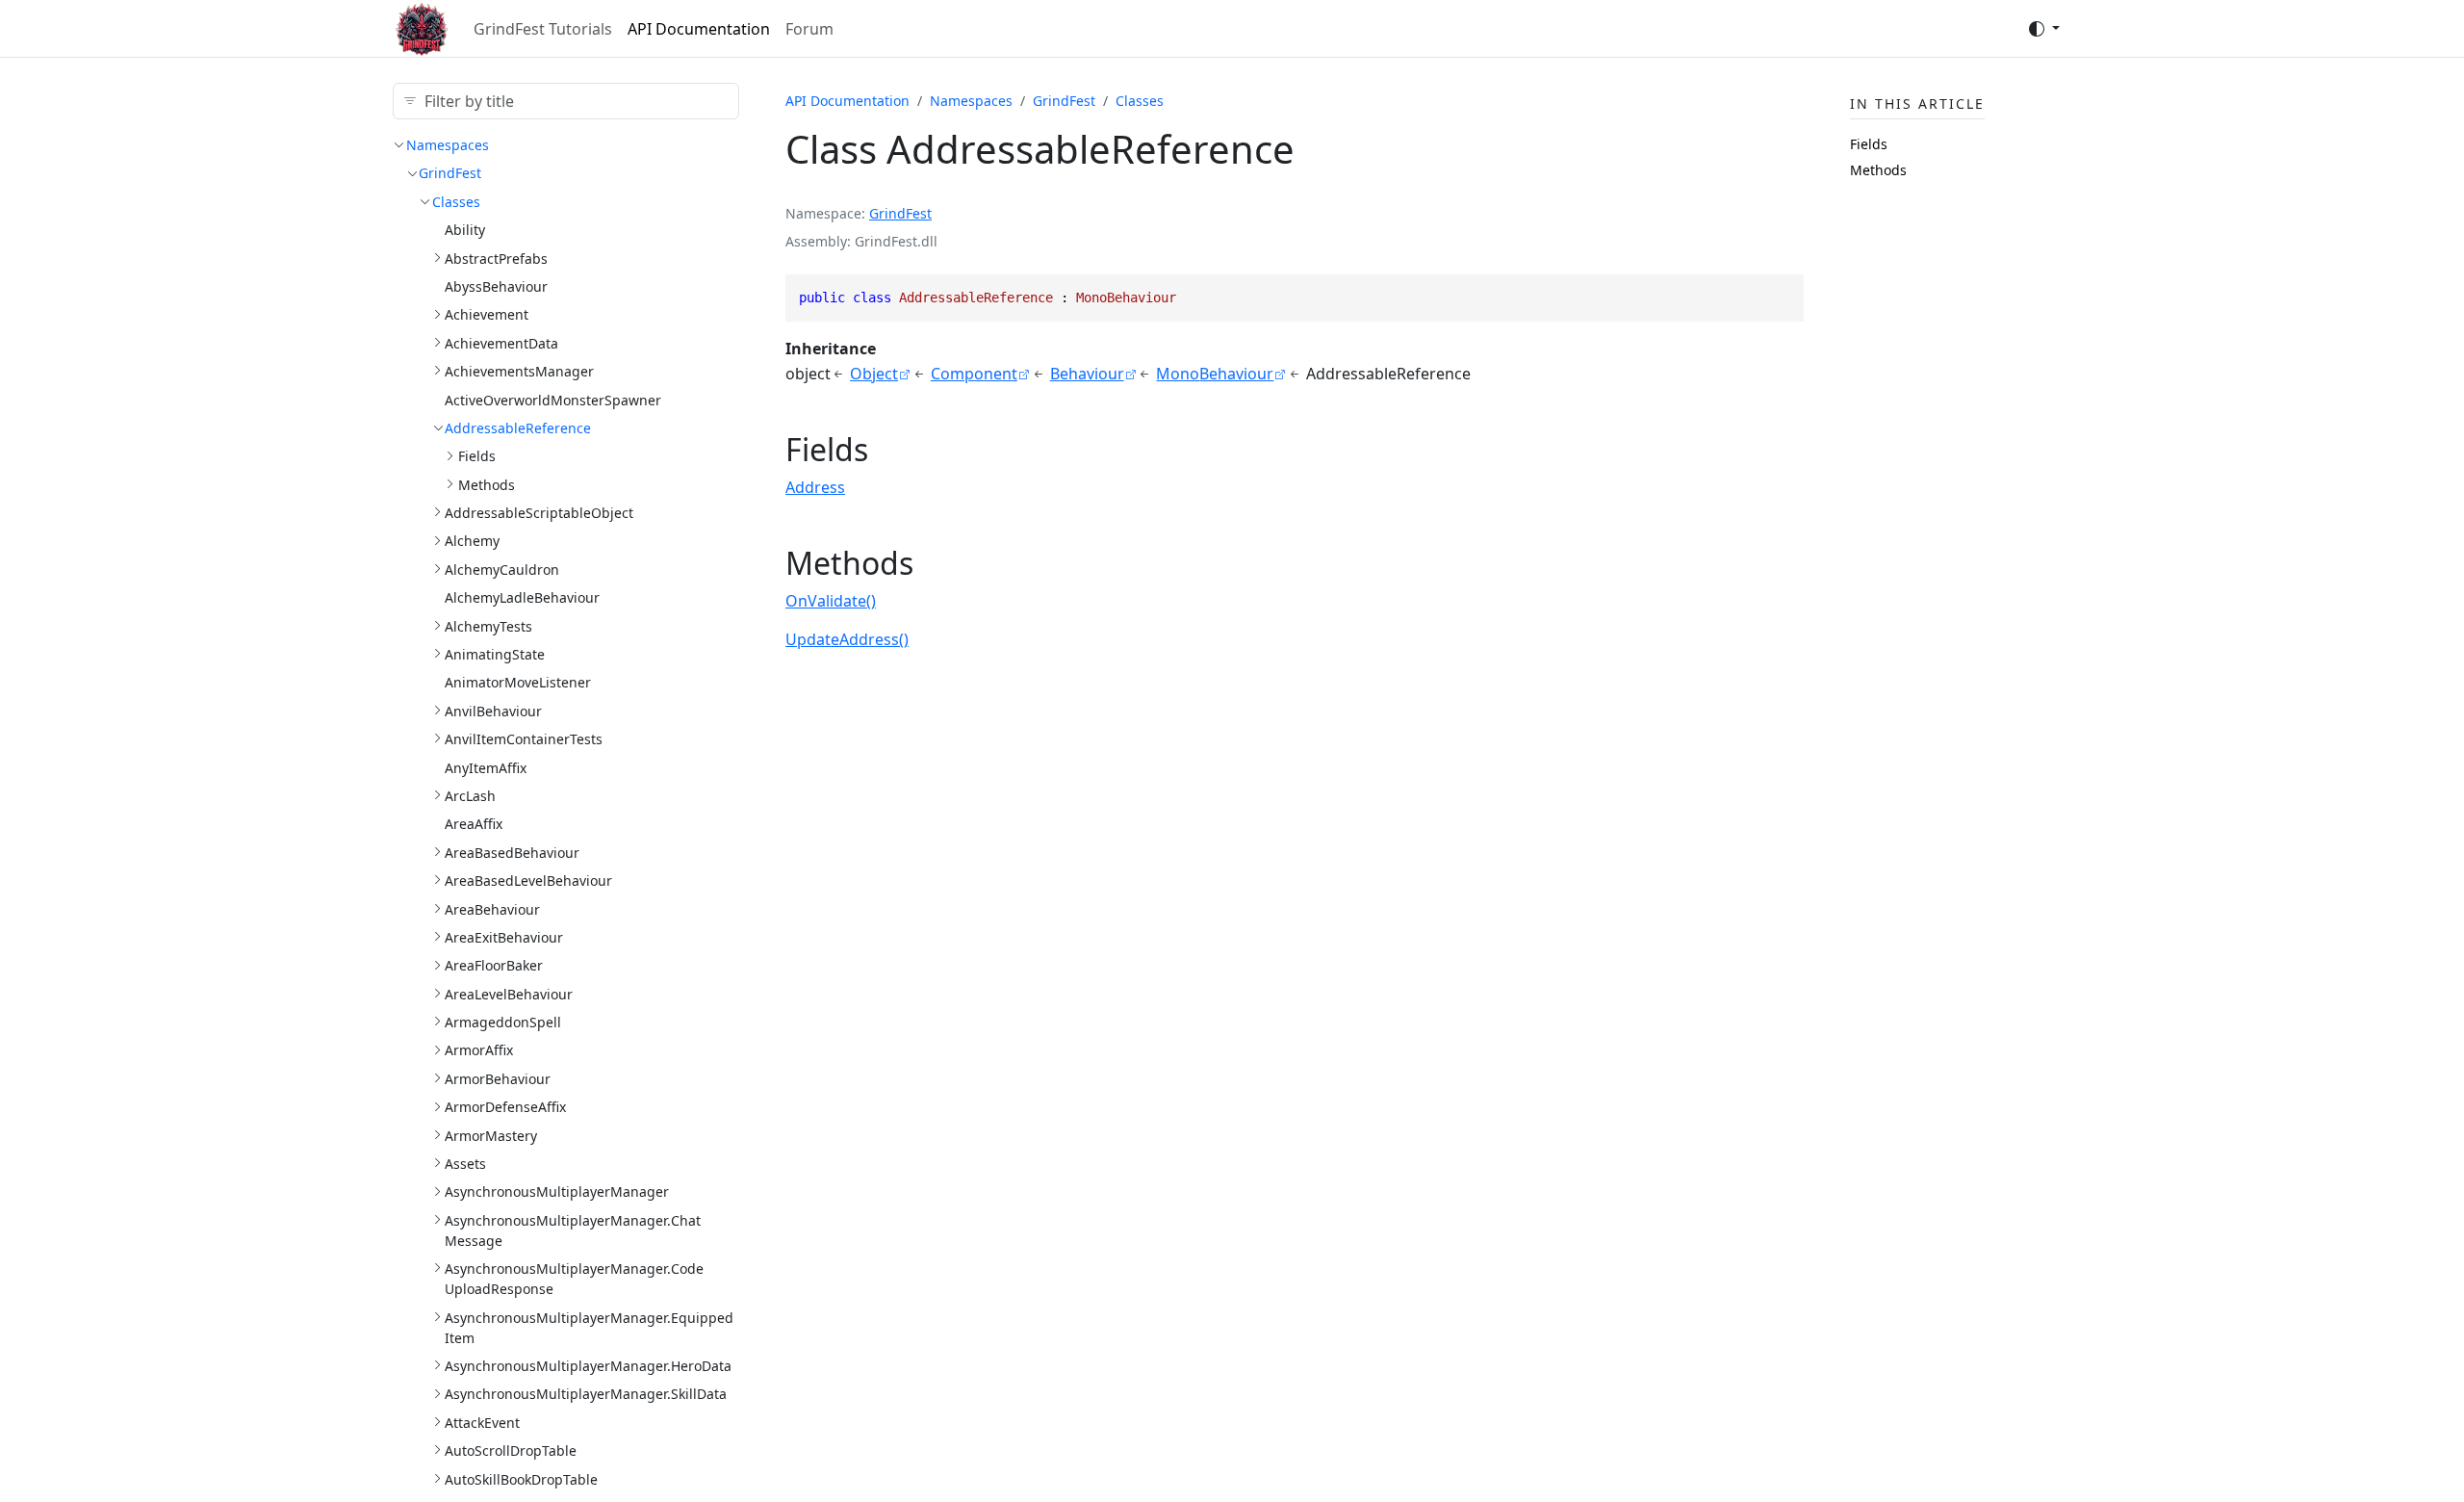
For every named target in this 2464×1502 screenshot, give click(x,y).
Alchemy (472, 541)
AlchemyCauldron (502, 570)
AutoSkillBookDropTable (521, 1479)
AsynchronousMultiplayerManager (557, 1191)
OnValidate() (831, 601)
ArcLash (470, 796)
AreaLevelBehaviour (509, 994)
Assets (465, 1164)
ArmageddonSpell (503, 1022)
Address (815, 487)
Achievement (487, 314)
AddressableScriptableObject (539, 513)
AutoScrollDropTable (511, 1450)
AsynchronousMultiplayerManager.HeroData (588, 1366)
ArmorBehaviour (498, 1079)
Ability (465, 230)
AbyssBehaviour (496, 286)
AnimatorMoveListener (518, 682)
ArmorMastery (491, 1136)
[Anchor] (890, 449)
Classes (456, 202)
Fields (477, 456)
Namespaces (448, 145)
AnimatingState (495, 654)
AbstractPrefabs (496, 259)
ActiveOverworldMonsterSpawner (553, 400)
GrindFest (450, 173)
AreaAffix (474, 824)
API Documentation (699, 29)
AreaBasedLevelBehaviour (528, 880)
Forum (809, 29)
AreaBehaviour (492, 909)
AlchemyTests (488, 626)
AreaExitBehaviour (504, 937)
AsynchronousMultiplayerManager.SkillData (586, 1394)
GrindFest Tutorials (543, 29)
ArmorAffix (479, 1050)
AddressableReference (518, 428)
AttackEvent (482, 1423)
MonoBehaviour (1215, 374)
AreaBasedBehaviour (512, 853)
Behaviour (1087, 374)
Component (974, 374)
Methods (487, 485)
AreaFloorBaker (494, 965)
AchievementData (501, 343)
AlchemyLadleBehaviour (522, 597)
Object (874, 374)
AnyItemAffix (486, 768)
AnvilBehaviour (493, 711)
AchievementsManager (519, 371)
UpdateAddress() (847, 639)
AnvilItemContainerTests (524, 739)
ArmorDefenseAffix (505, 1107)
